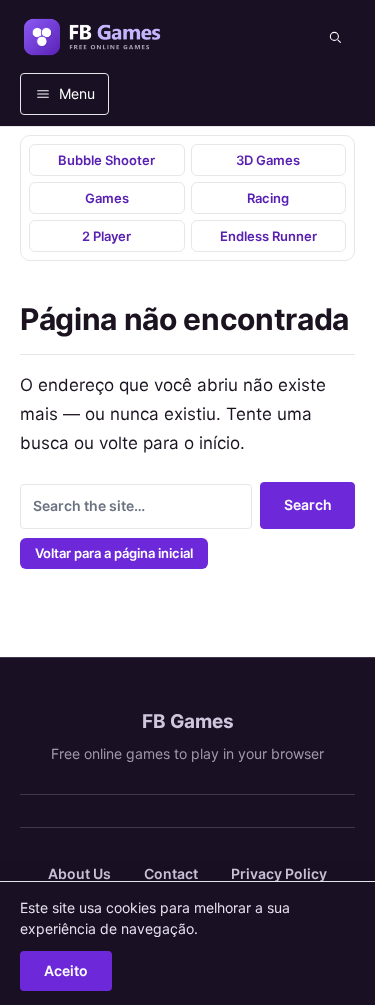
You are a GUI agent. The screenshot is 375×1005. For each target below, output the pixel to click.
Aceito (66, 970)
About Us (79, 873)
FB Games (188, 721)
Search (308, 504)
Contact (171, 873)
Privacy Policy (279, 873)
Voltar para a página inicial (114, 553)
